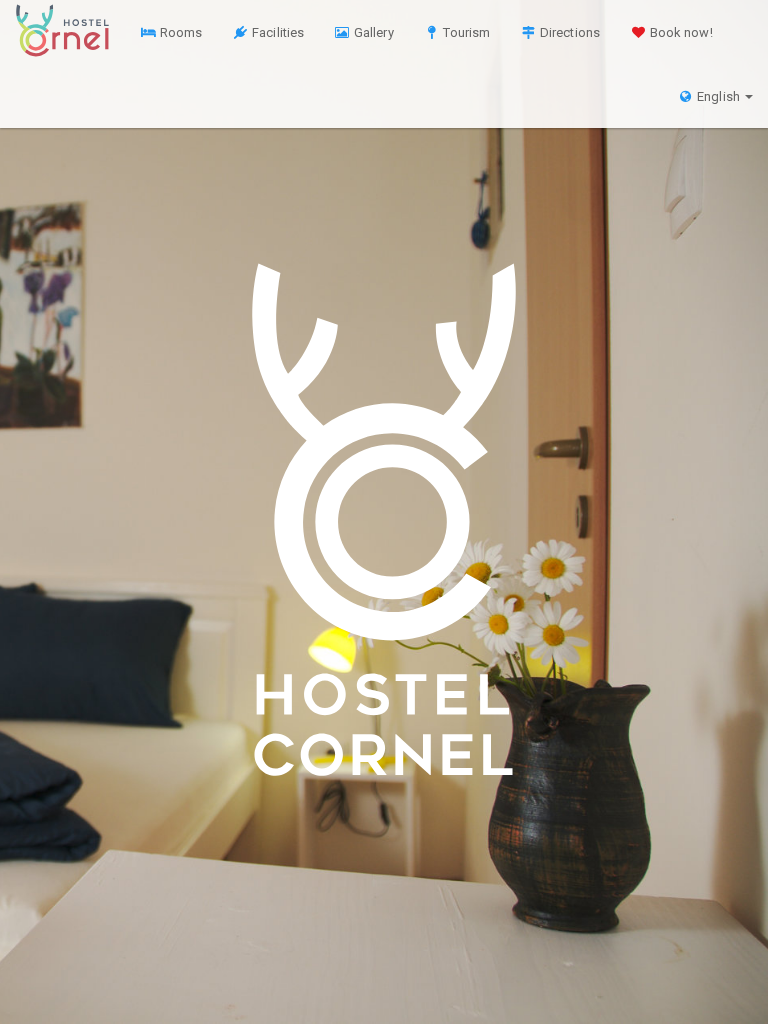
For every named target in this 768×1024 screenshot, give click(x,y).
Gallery (372, 32)
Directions (568, 32)
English (718, 96)
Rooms (180, 32)
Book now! (680, 32)
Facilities (276, 32)
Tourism (465, 32)
